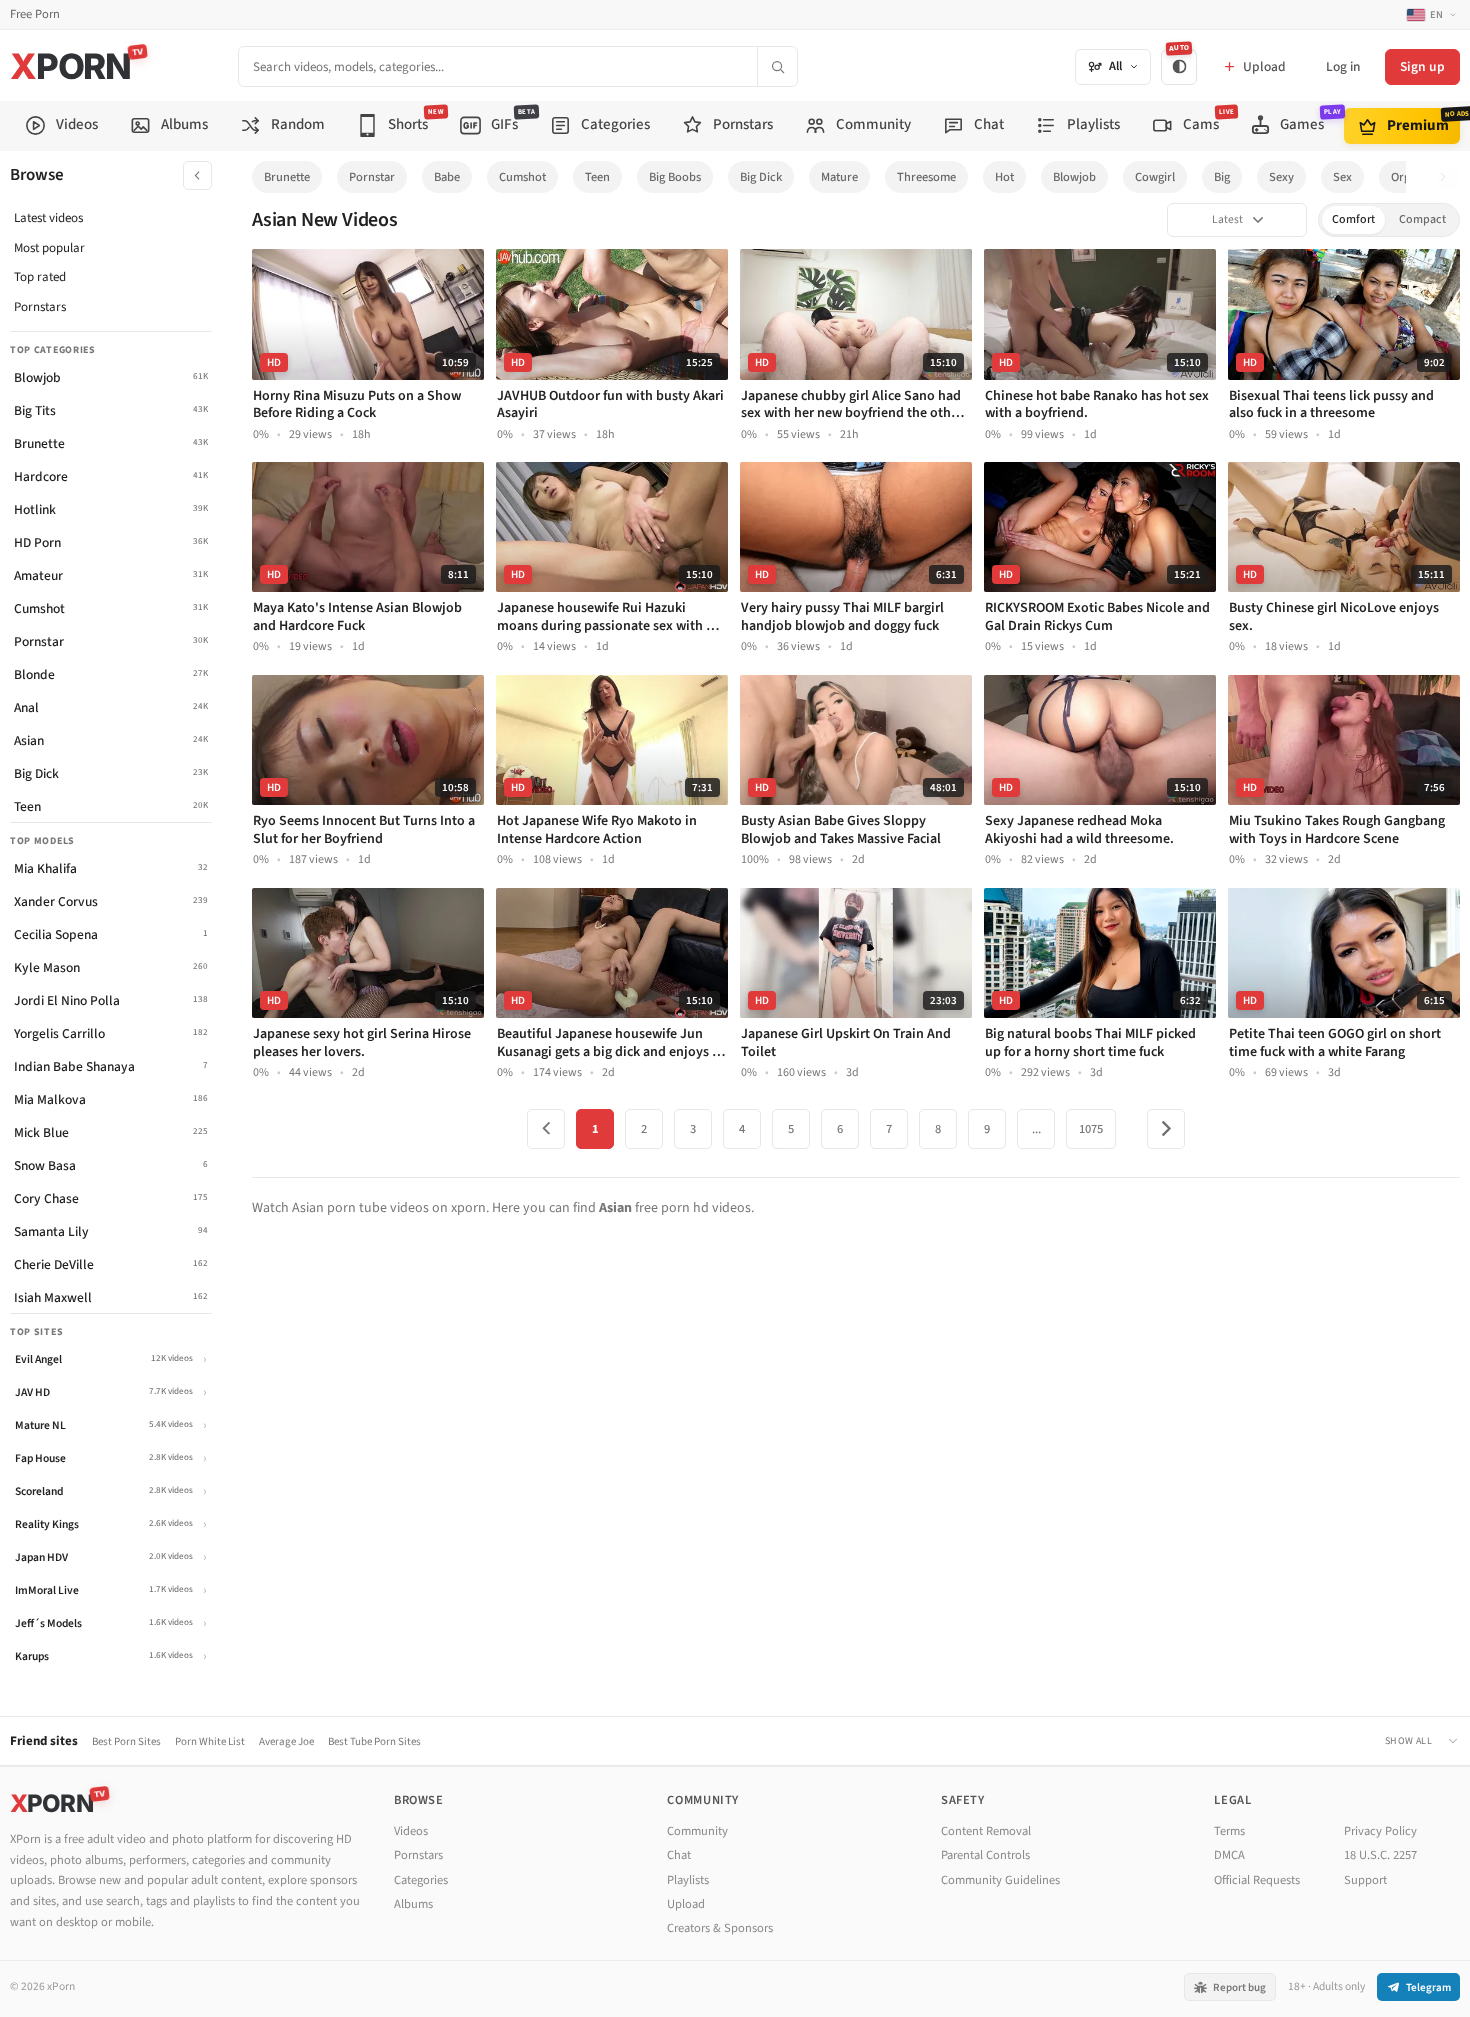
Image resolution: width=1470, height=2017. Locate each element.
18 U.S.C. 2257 (1380, 1855)
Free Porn (35, 14)
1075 (1091, 1129)
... (1036, 1129)
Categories (421, 1880)
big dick (761, 177)
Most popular (49, 248)
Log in (1343, 66)
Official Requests (1257, 1880)
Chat (679, 1855)
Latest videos (48, 218)
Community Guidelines (1000, 1880)
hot (1004, 177)
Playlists (688, 1880)
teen (597, 177)
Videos (411, 1831)
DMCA (1229, 1855)
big (1222, 177)
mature (839, 177)
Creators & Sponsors (720, 1928)
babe (447, 177)
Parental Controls (985, 1855)
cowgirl (1155, 177)
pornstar (372, 177)
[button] (1448, 177)
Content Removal (986, 1831)
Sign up (1422, 66)
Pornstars (40, 307)
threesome (926, 177)
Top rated (40, 277)
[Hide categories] (197, 175)
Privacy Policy (1380, 1831)
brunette (287, 177)
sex (1342, 177)
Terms (1229, 1831)
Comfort (1353, 219)
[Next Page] (1166, 1129)
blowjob (1074, 177)
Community (697, 1831)
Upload (686, 1904)
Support (1365, 1880)
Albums (413, 1904)
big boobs (675, 177)
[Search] (777, 66)
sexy (1281, 177)
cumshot (522, 177)
